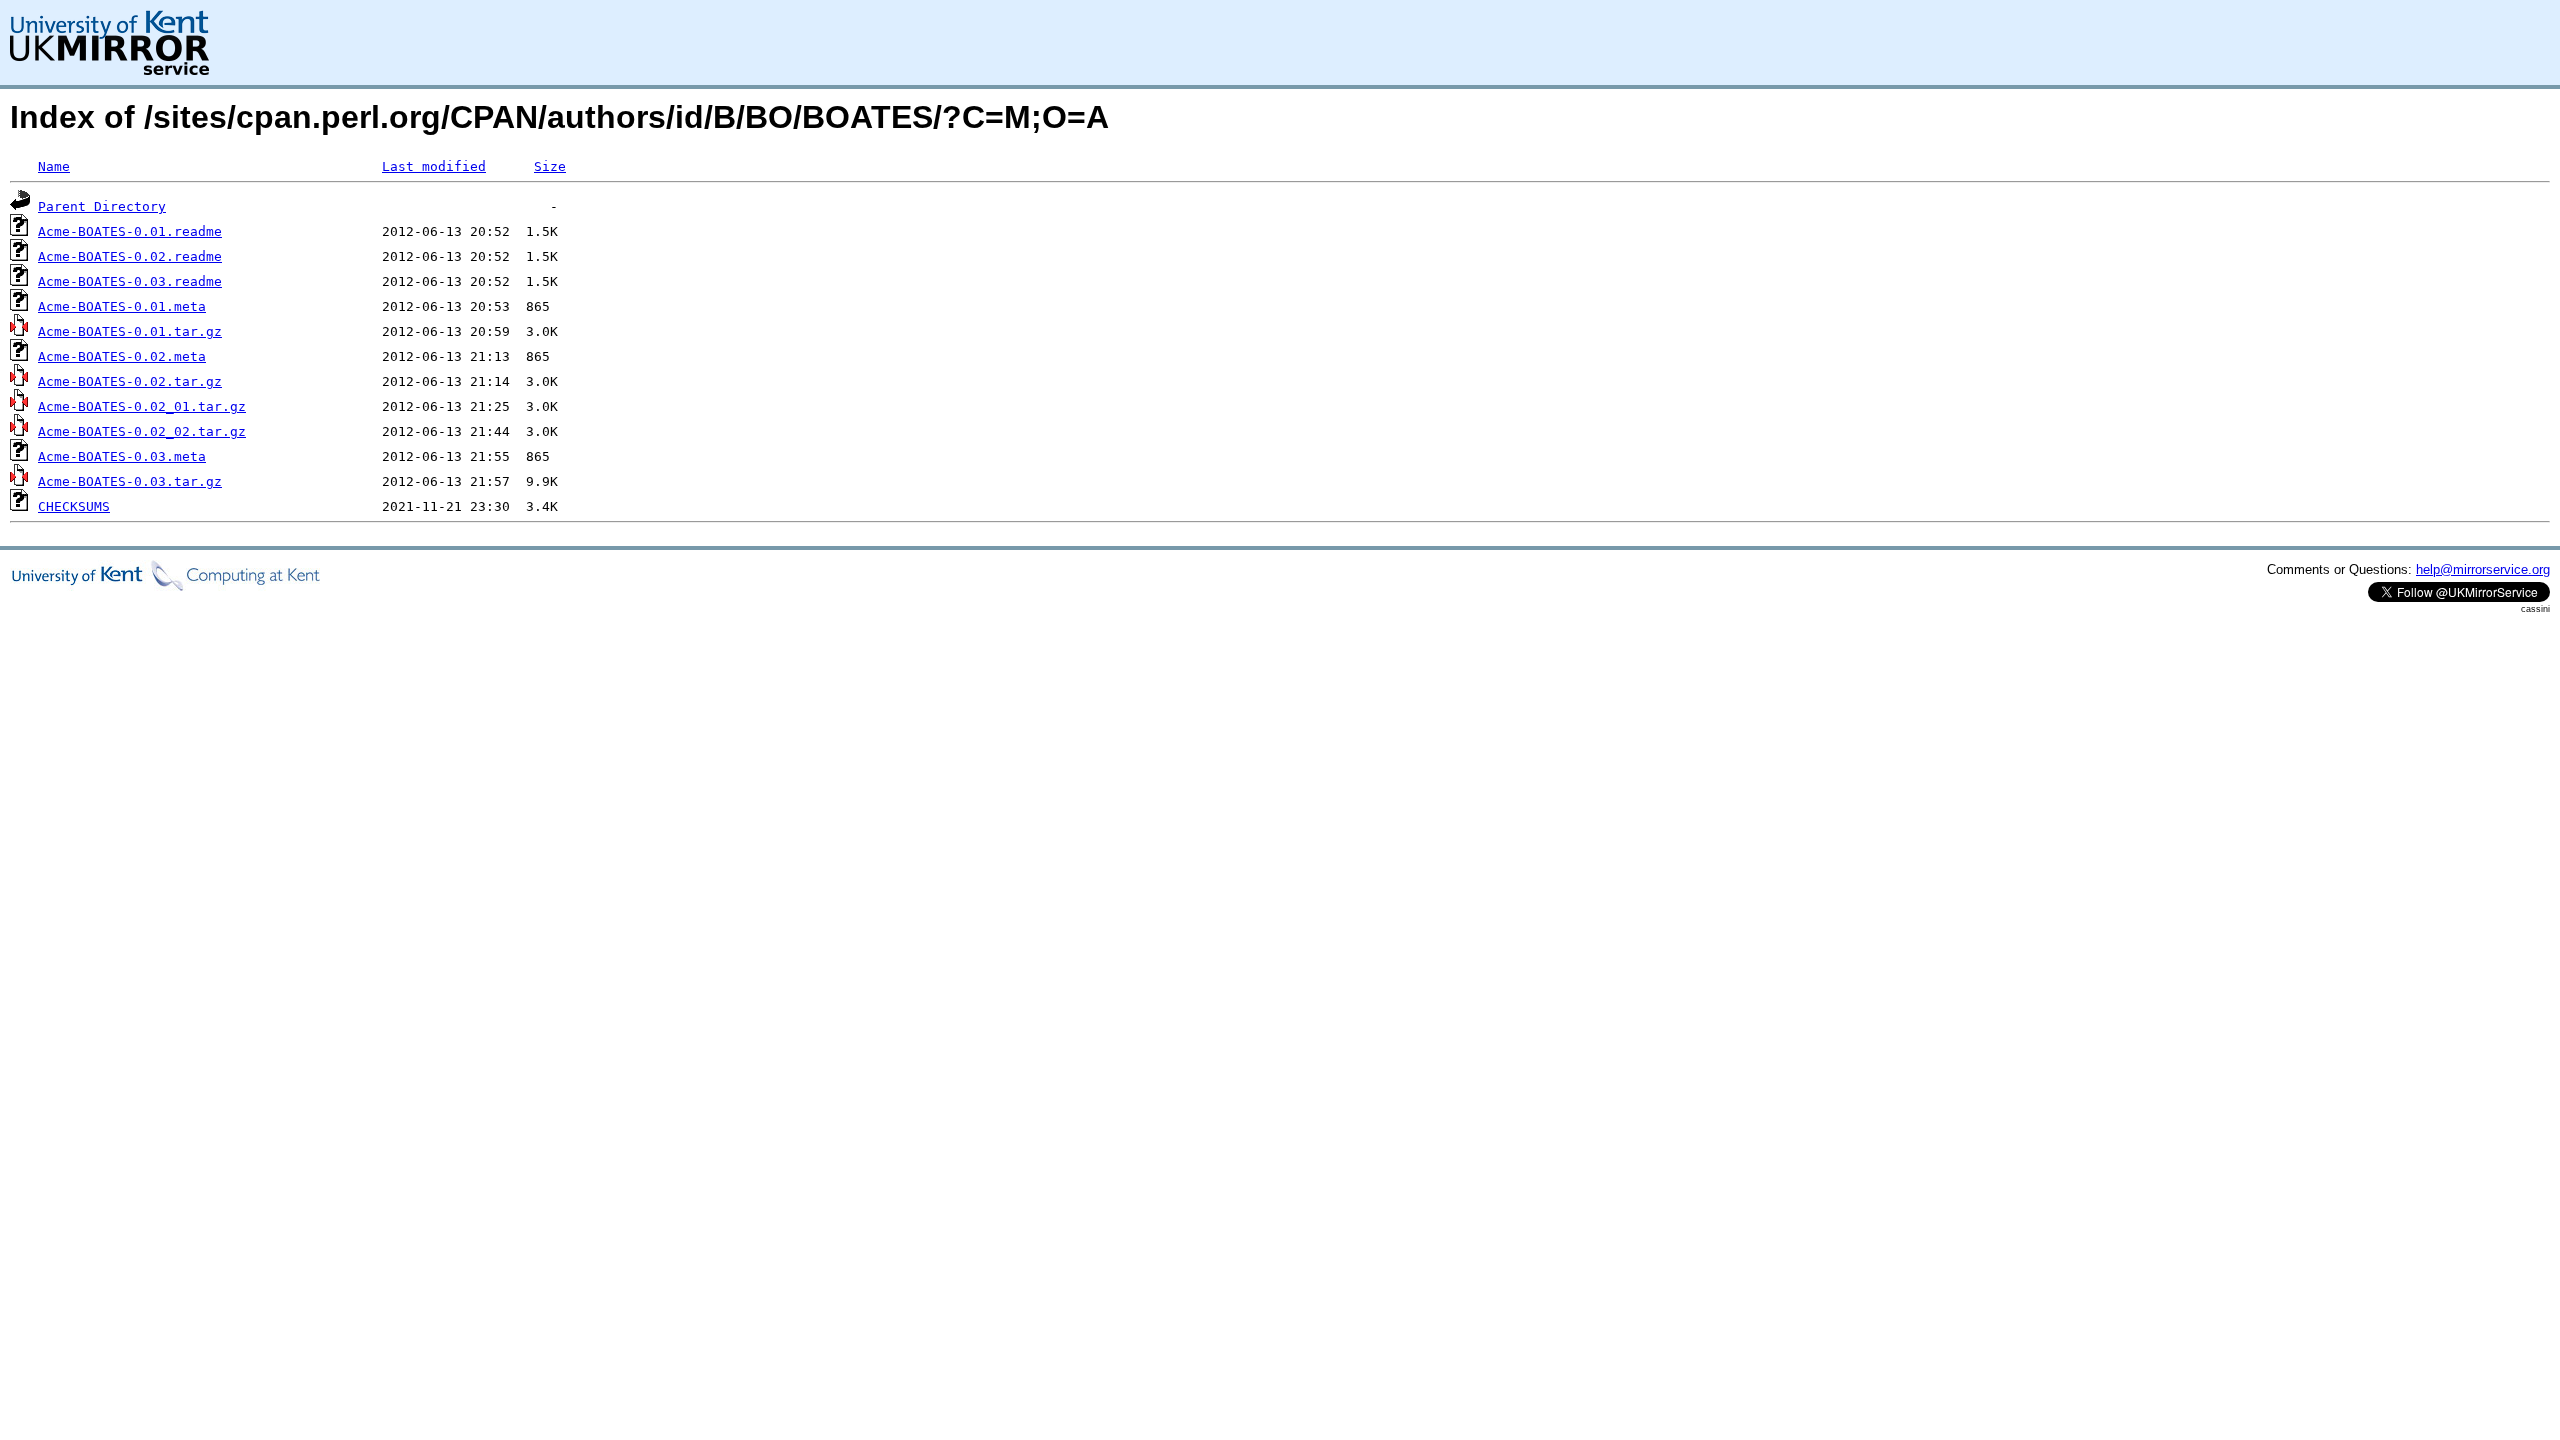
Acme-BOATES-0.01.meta (122, 306)
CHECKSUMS (74, 506)
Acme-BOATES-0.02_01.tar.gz (142, 406)
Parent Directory (102, 206)
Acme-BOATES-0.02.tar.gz (130, 381)
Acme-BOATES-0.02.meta (122, 356)
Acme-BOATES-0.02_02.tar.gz (142, 431)
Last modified (434, 166)
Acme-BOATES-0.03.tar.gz (130, 481)
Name (54, 166)
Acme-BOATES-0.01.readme (130, 231)
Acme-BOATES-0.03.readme (130, 281)
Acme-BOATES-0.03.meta (122, 456)
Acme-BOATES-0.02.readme (130, 256)
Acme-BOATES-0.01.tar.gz (130, 331)
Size (550, 166)
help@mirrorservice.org (2483, 569)
